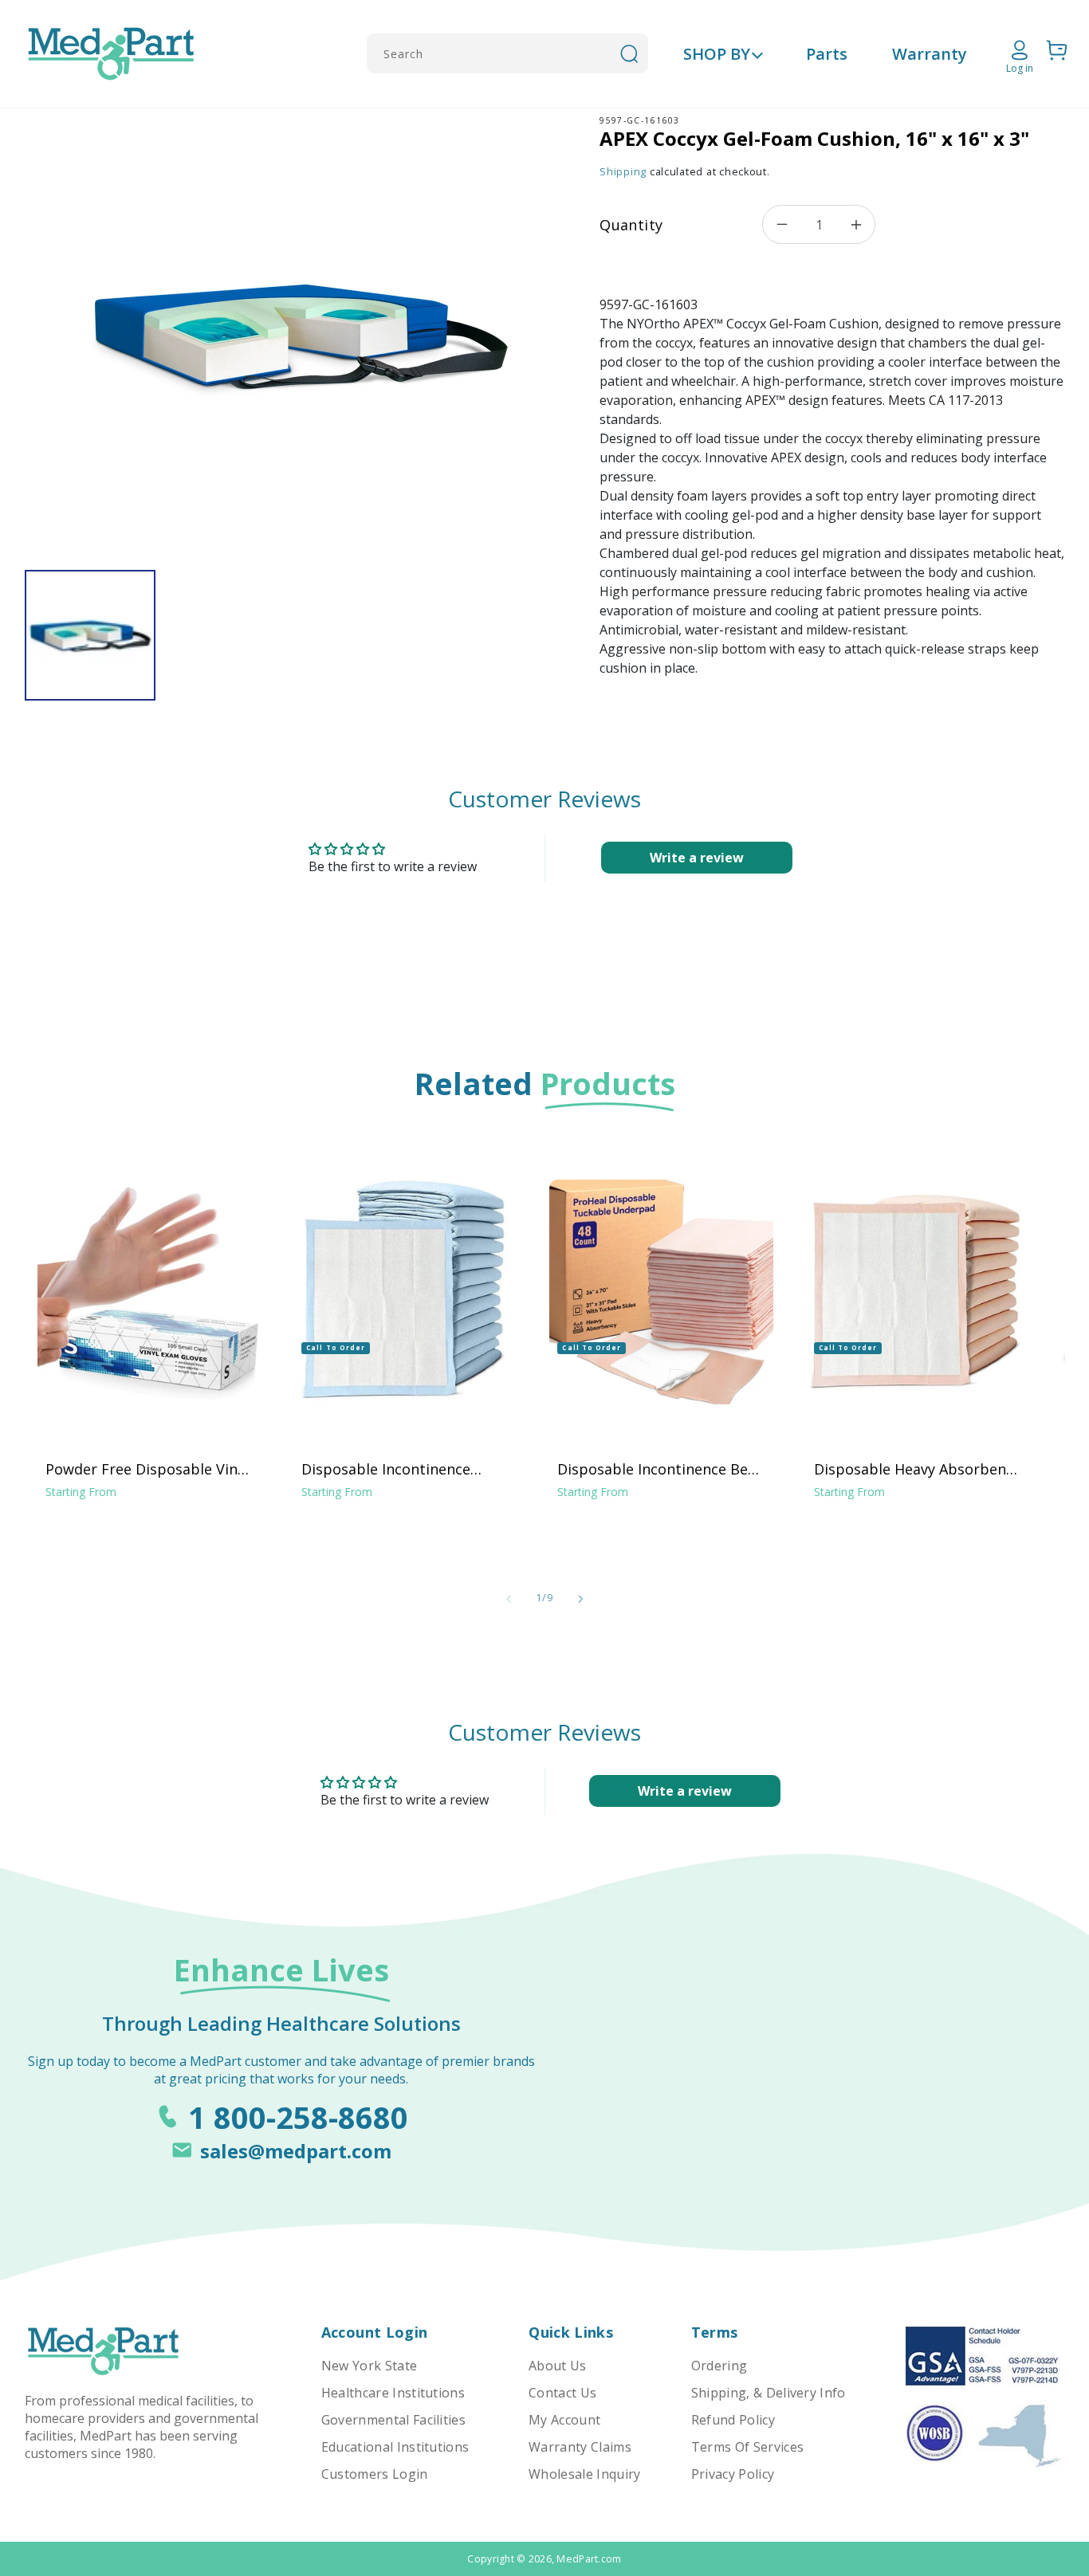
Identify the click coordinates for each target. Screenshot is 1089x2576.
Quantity (631, 225)
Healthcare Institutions (393, 2393)
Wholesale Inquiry (584, 2474)
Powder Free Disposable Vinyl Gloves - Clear (147, 1469)
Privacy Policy (733, 2474)
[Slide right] (580, 1599)
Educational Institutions (395, 2447)
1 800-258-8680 (298, 2117)
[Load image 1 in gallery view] (90, 636)
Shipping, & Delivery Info (769, 2393)
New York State (369, 2366)
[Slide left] (509, 1599)
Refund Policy (733, 2420)
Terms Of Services (747, 2447)
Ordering (719, 2366)
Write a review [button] (697, 858)
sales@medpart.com (296, 2151)
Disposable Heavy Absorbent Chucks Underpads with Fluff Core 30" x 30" (913, 1469)
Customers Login (375, 2474)
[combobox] (507, 53)
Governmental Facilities (393, 2420)
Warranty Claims (580, 2447)
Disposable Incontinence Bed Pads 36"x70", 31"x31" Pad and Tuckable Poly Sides (659, 1469)
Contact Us (562, 2393)
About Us (558, 2366)
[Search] (629, 53)
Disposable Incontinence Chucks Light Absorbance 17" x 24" (401, 1469)
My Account (564, 2420)
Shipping (623, 172)
